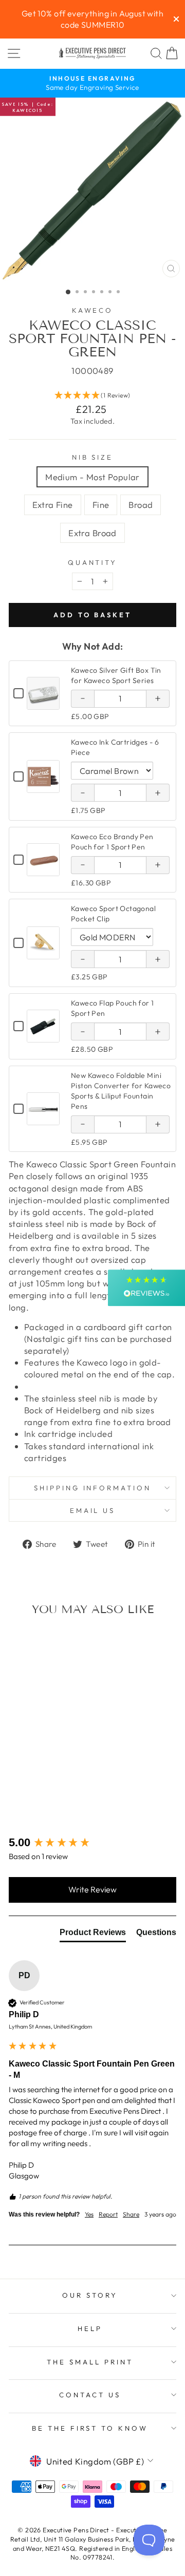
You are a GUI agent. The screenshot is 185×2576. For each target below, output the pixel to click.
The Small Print (90, 2362)
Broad (141, 505)
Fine (101, 505)
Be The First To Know (90, 2428)
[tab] (93, 1935)
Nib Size (93, 457)
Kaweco (93, 310)
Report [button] (108, 2214)
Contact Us (90, 2395)
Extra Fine (53, 505)
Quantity (93, 562)
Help (90, 2328)
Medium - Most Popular (92, 477)
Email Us (93, 1510)
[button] (92, 396)
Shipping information (93, 1488)
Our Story (90, 2295)
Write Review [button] (92, 1889)
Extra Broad (92, 533)
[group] (92, 1843)
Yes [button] (89, 2214)
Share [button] (131, 2214)
